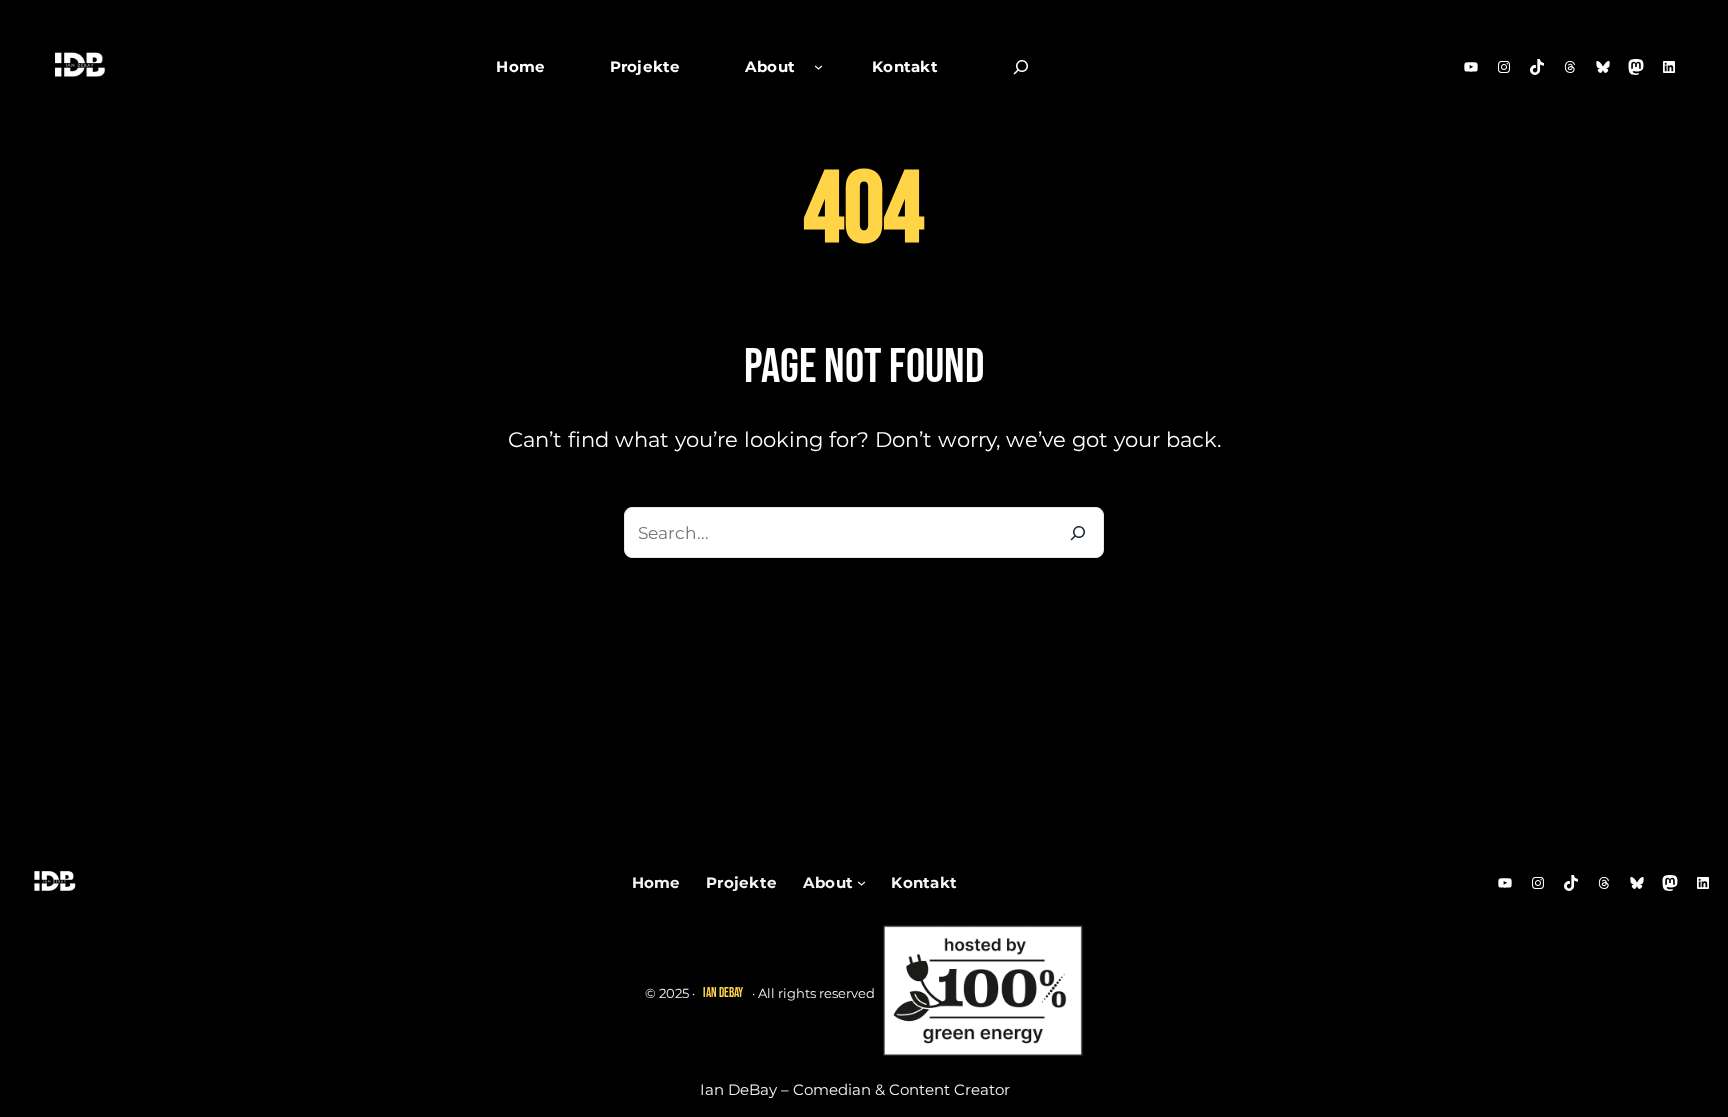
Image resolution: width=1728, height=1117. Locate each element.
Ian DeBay (723, 993)
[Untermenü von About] (818, 66)
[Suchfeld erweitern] (1021, 67)
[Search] (1078, 532)
